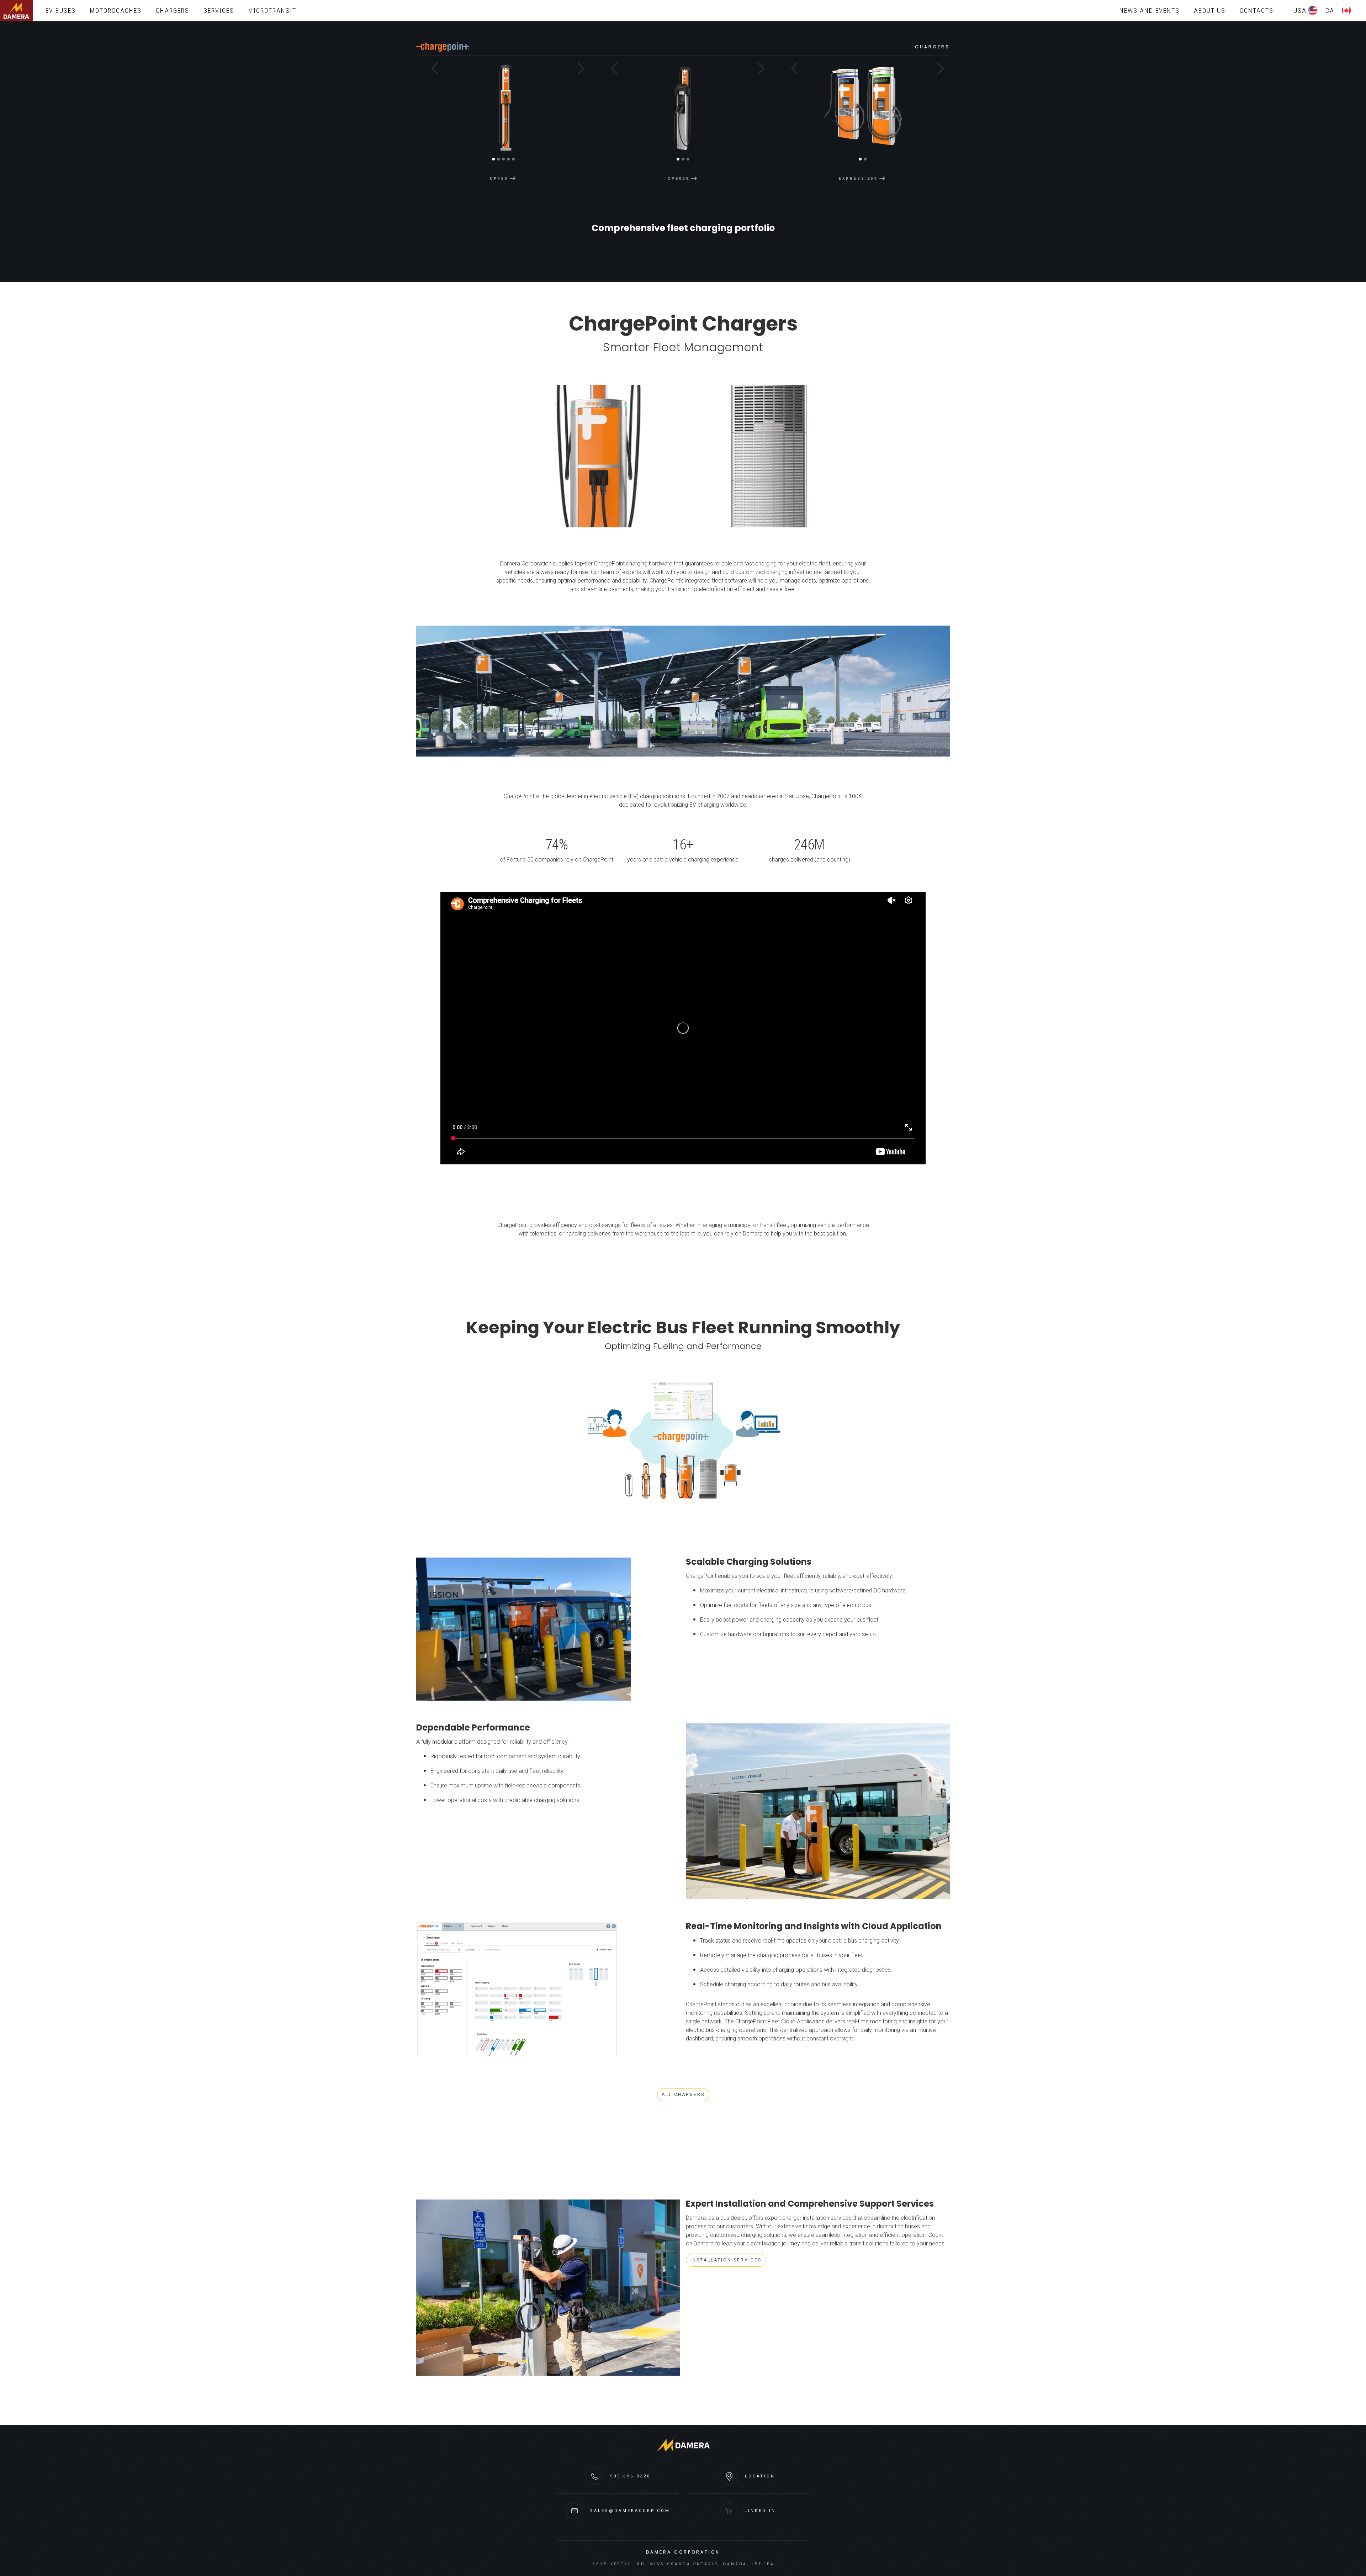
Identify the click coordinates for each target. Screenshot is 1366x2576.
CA (1330, 10)
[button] (430, 115)
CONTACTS (1257, 10)
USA (1300, 10)
